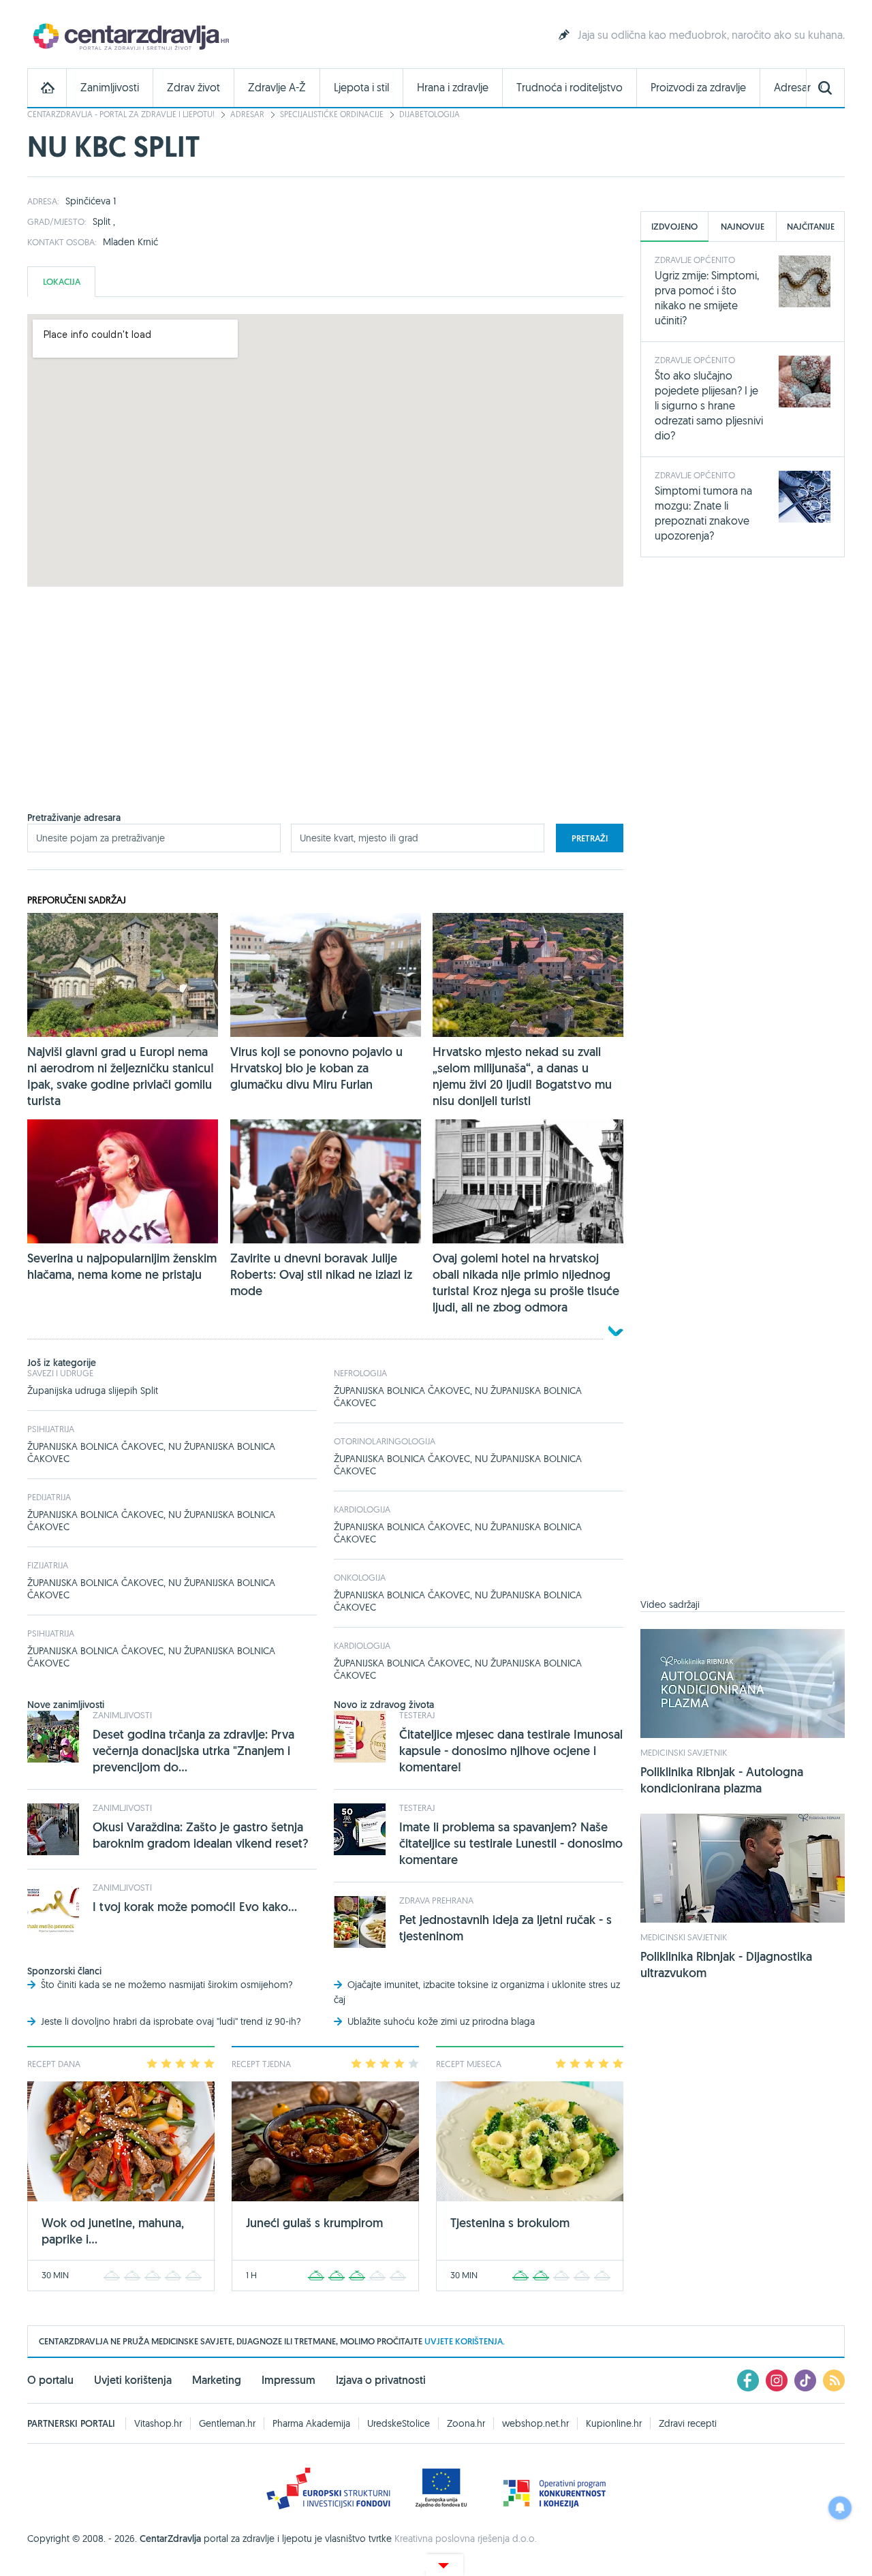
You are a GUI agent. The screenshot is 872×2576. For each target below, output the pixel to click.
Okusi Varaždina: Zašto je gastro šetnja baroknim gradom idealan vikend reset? (201, 1835)
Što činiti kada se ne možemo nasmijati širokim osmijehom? (167, 1985)
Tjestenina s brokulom (510, 2223)
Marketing (217, 2380)
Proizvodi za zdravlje (698, 88)
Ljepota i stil (361, 88)
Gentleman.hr (227, 2423)
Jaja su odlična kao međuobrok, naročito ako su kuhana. (711, 35)
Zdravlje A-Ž (277, 88)
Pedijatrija (49, 1497)
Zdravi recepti (688, 2423)
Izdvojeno (674, 227)
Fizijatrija (48, 1565)
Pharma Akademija (311, 2423)
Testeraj (417, 1715)
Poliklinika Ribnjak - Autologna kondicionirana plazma (722, 1780)
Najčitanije (811, 227)
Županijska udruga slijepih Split (93, 1391)
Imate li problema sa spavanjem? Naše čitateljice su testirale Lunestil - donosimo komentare (511, 1843)
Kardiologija (362, 1509)
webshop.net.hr (535, 2423)
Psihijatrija (51, 1429)
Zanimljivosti (110, 88)
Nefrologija (360, 1373)
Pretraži (590, 838)
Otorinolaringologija (385, 1441)
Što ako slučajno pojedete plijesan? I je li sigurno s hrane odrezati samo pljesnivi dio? (709, 405)
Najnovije (743, 227)
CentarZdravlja (129, 36)
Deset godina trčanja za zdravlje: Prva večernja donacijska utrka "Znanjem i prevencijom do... (193, 1751)
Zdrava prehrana (436, 1900)
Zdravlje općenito (695, 260)
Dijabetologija (430, 114)
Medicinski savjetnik (684, 1752)
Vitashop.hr (158, 2423)
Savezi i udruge (60, 1373)
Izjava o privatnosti (381, 2380)
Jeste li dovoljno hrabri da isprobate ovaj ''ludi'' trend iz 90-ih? (171, 2021)
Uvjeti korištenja (133, 2380)
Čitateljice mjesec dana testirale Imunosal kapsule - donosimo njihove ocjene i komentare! (511, 1751)
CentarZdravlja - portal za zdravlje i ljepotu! (121, 114)
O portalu (50, 2380)
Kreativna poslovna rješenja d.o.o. (466, 2539)
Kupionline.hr (614, 2423)
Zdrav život (193, 88)
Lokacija (62, 282)
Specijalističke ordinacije (332, 114)
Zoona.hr (466, 2423)
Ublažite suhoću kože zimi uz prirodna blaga (441, 2021)
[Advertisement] (325, 716)
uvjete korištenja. (465, 2341)
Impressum (289, 2380)
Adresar (792, 88)
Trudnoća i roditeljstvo (570, 88)
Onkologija (360, 1577)
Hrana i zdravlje (453, 88)
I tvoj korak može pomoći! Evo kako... (195, 1907)
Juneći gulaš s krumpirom (314, 2223)
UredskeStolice (399, 2423)
